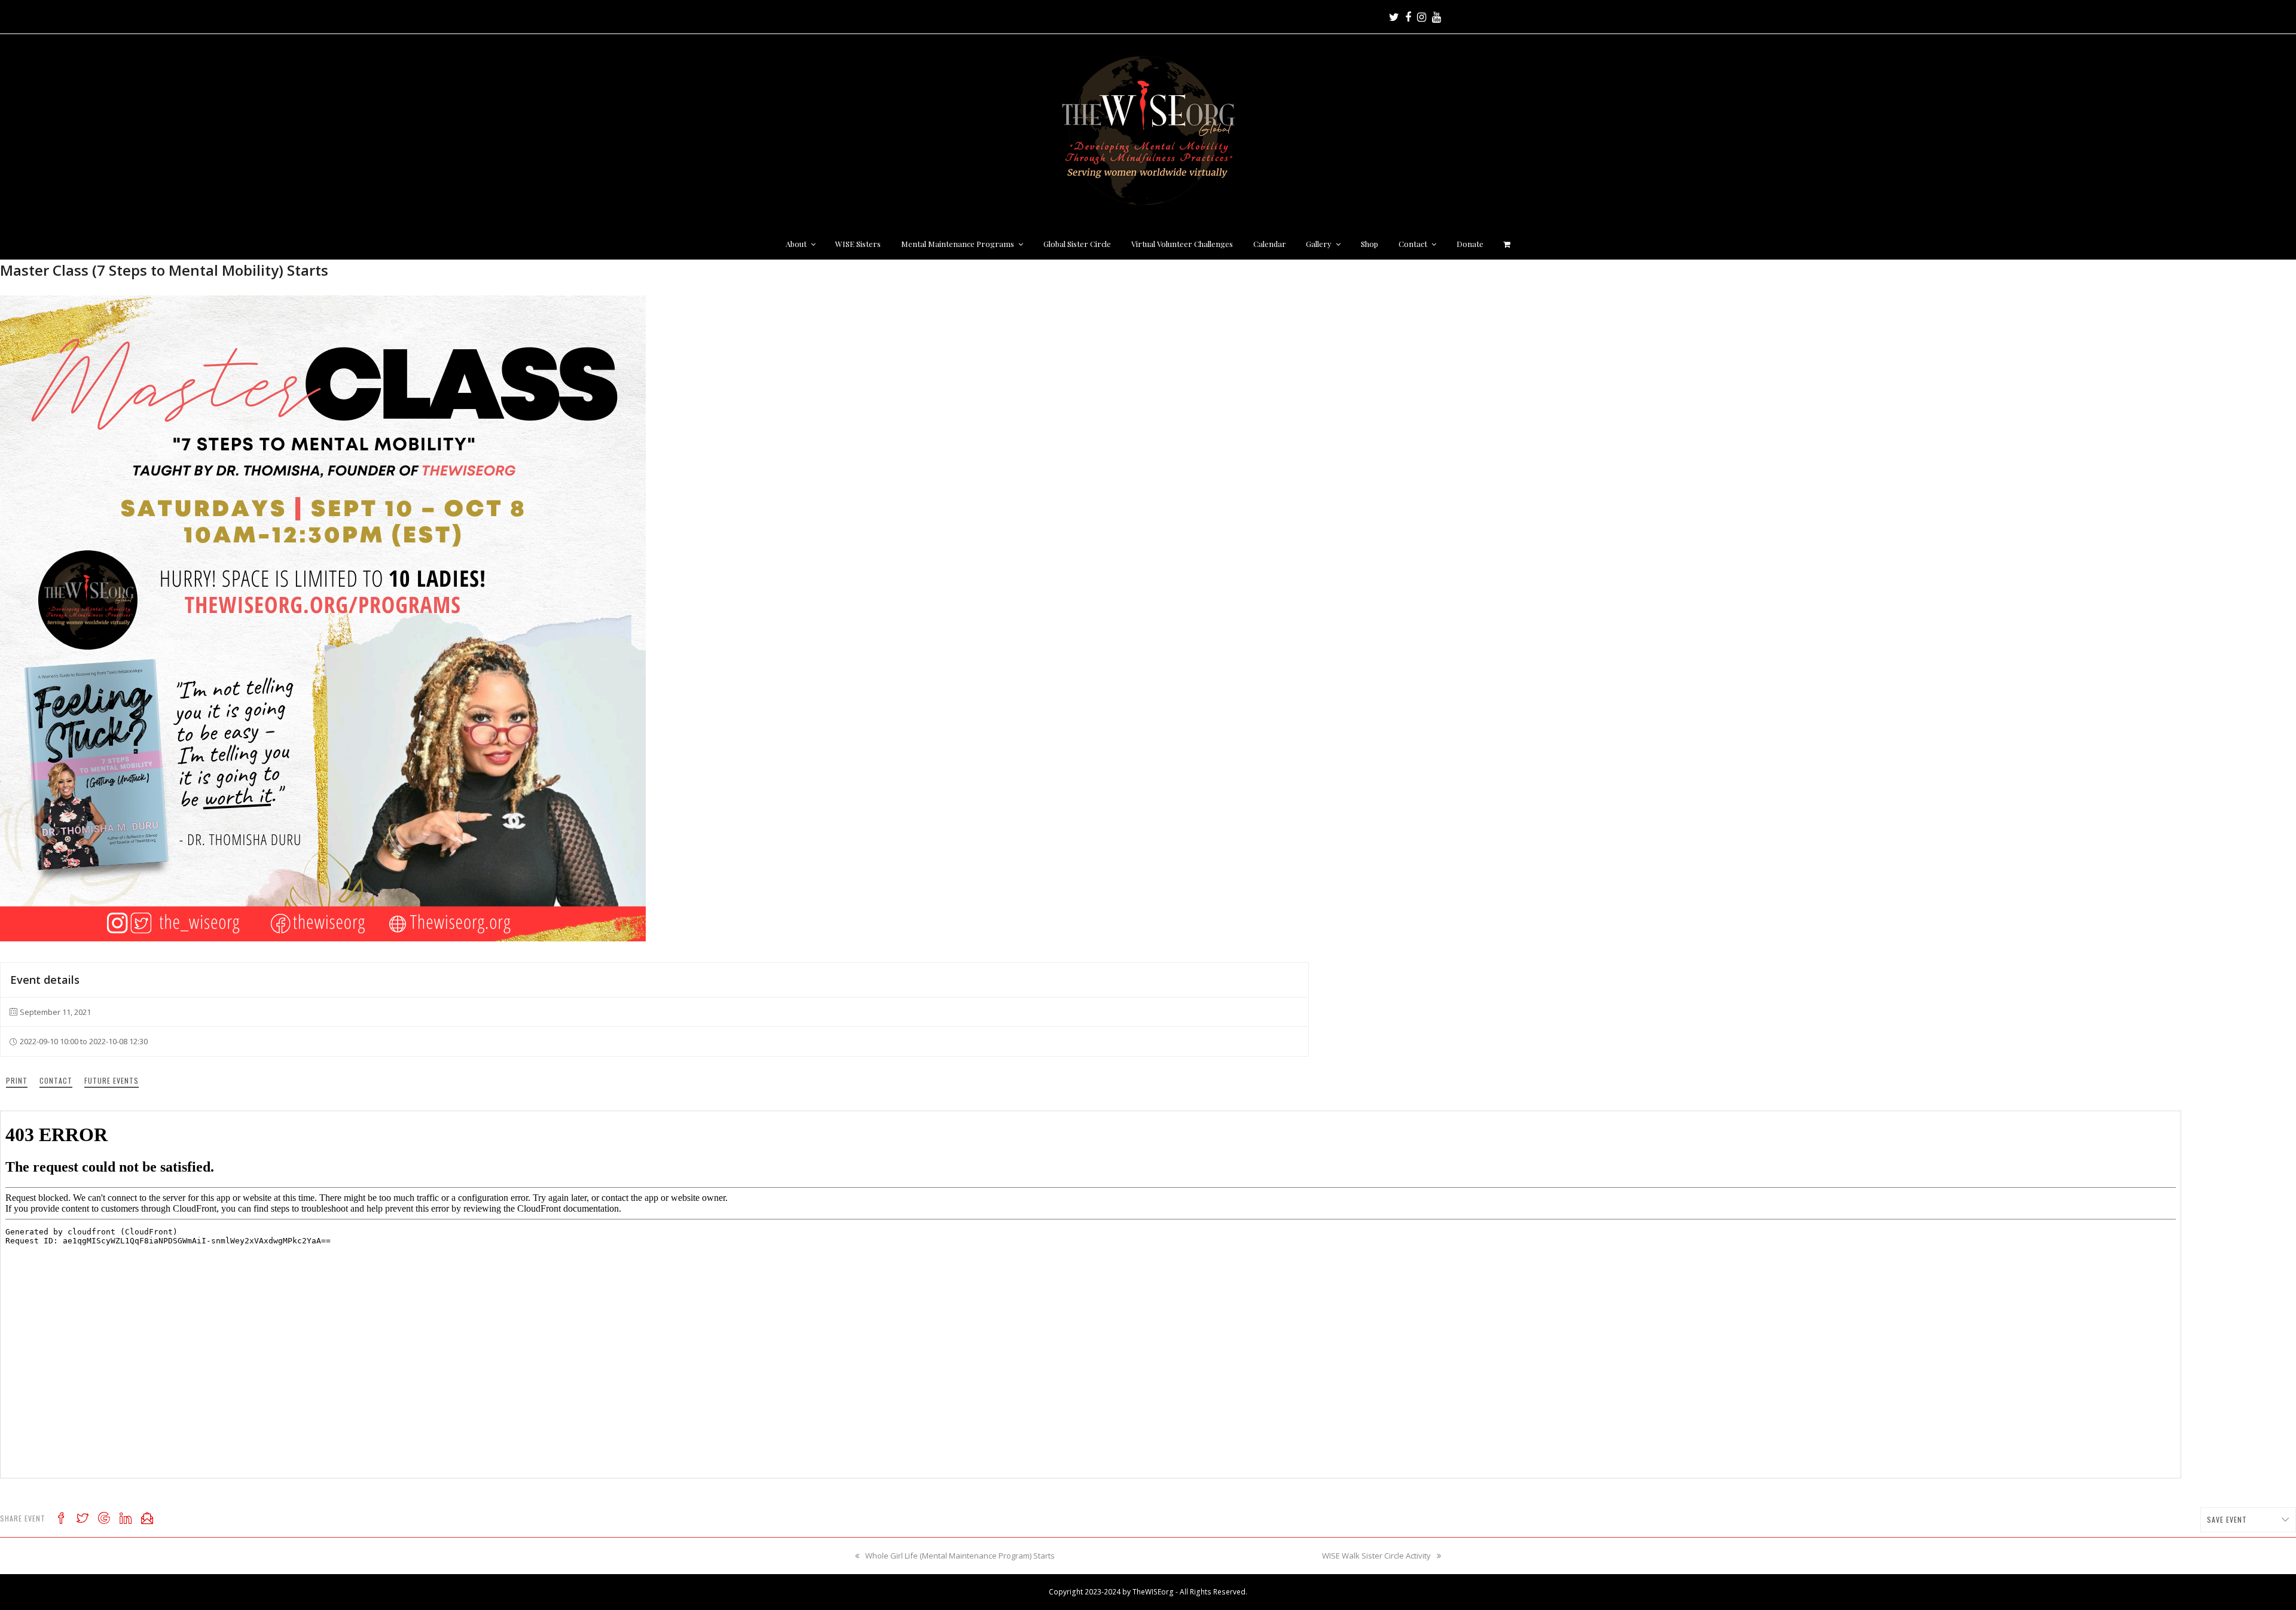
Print (17, 1080)
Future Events (112, 1080)
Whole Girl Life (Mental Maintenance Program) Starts (960, 1556)
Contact (56, 1080)
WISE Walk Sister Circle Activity (1376, 1556)
